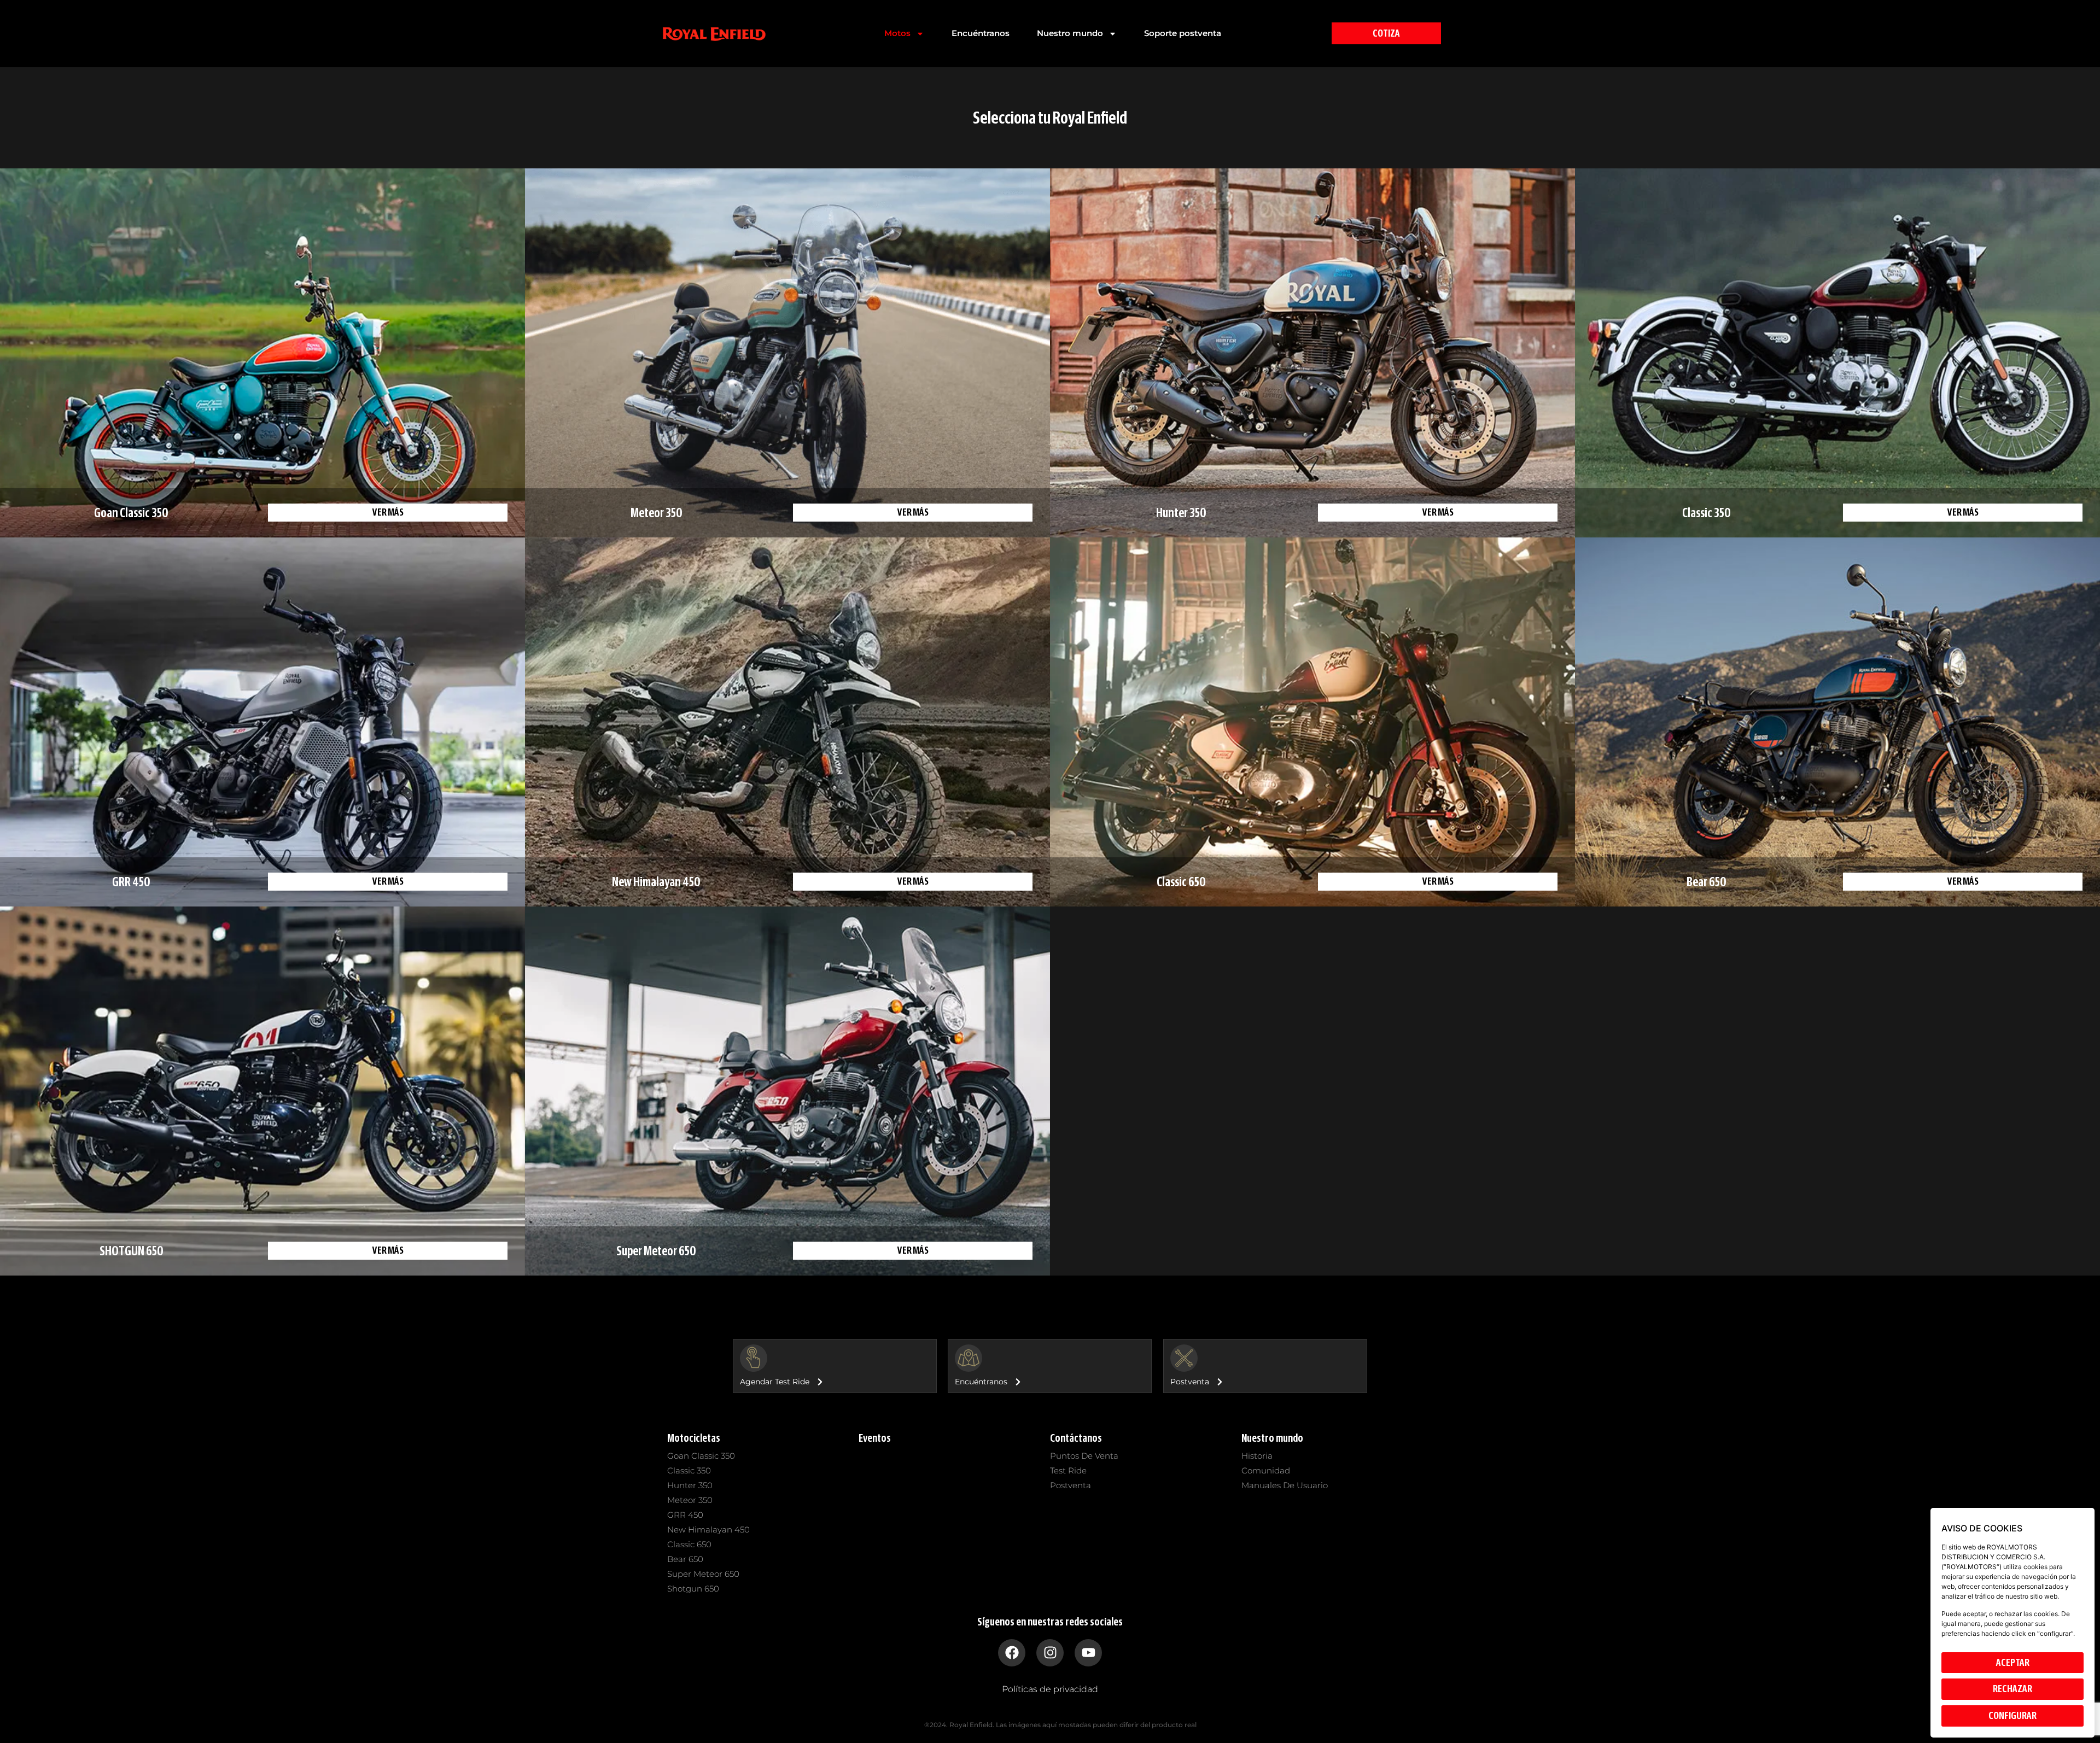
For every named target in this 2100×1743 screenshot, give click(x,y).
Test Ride (1068, 1470)
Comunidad (1266, 1470)
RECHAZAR (2012, 1689)
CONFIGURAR (2012, 1716)
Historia (1257, 1456)
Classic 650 (689, 1544)
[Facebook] (1012, 1653)
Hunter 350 (690, 1485)
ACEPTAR (2013, 1663)
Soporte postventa (1183, 33)
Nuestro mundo (1070, 33)
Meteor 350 (690, 1500)
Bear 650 (685, 1559)
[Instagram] (1050, 1653)
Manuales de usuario (1285, 1485)
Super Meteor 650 (703, 1574)
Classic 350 (689, 1470)
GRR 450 (685, 1515)
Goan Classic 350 (701, 1456)
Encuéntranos (981, 33)
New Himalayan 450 (708, 1529)
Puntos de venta (1084, 1456)
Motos (897, 33)
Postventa (1071, 1485)
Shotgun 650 (693, 1589)
